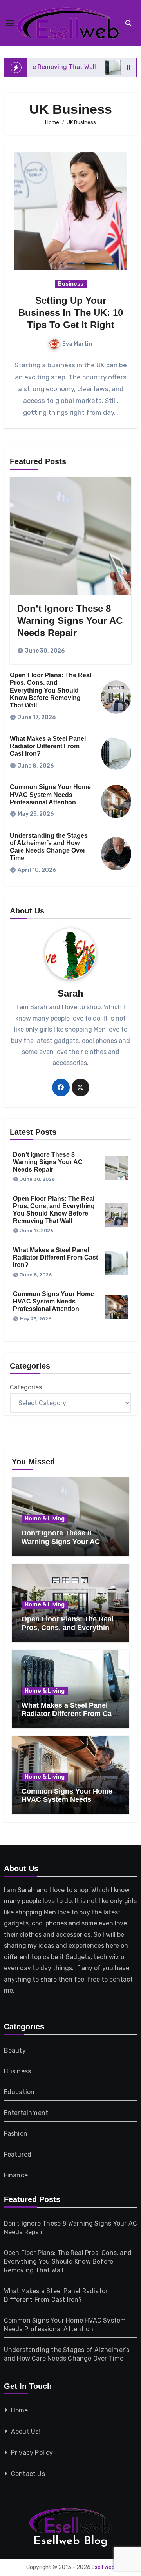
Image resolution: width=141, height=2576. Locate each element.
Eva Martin (77, 344)
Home (20, 2410)
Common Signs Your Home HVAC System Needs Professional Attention (50, 794)
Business (71, 284)
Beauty (15, 2050)
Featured (18, 2154)
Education (19, 2092)
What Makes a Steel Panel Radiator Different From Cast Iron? (48, 746)
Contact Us (28, 2474)
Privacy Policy (32, 2453)
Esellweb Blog (70, 2541)
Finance (16, 2175)
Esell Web (103, 2567)
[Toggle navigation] (10, 23)
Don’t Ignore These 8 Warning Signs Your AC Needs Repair (70, 621)
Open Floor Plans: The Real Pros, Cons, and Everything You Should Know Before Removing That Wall (51, 690)
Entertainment (26, 2113)
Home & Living (45, 1519)
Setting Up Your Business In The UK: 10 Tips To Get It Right (71, 313)
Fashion (16, 2134)
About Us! (26, 2431)
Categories (26, 1387)
